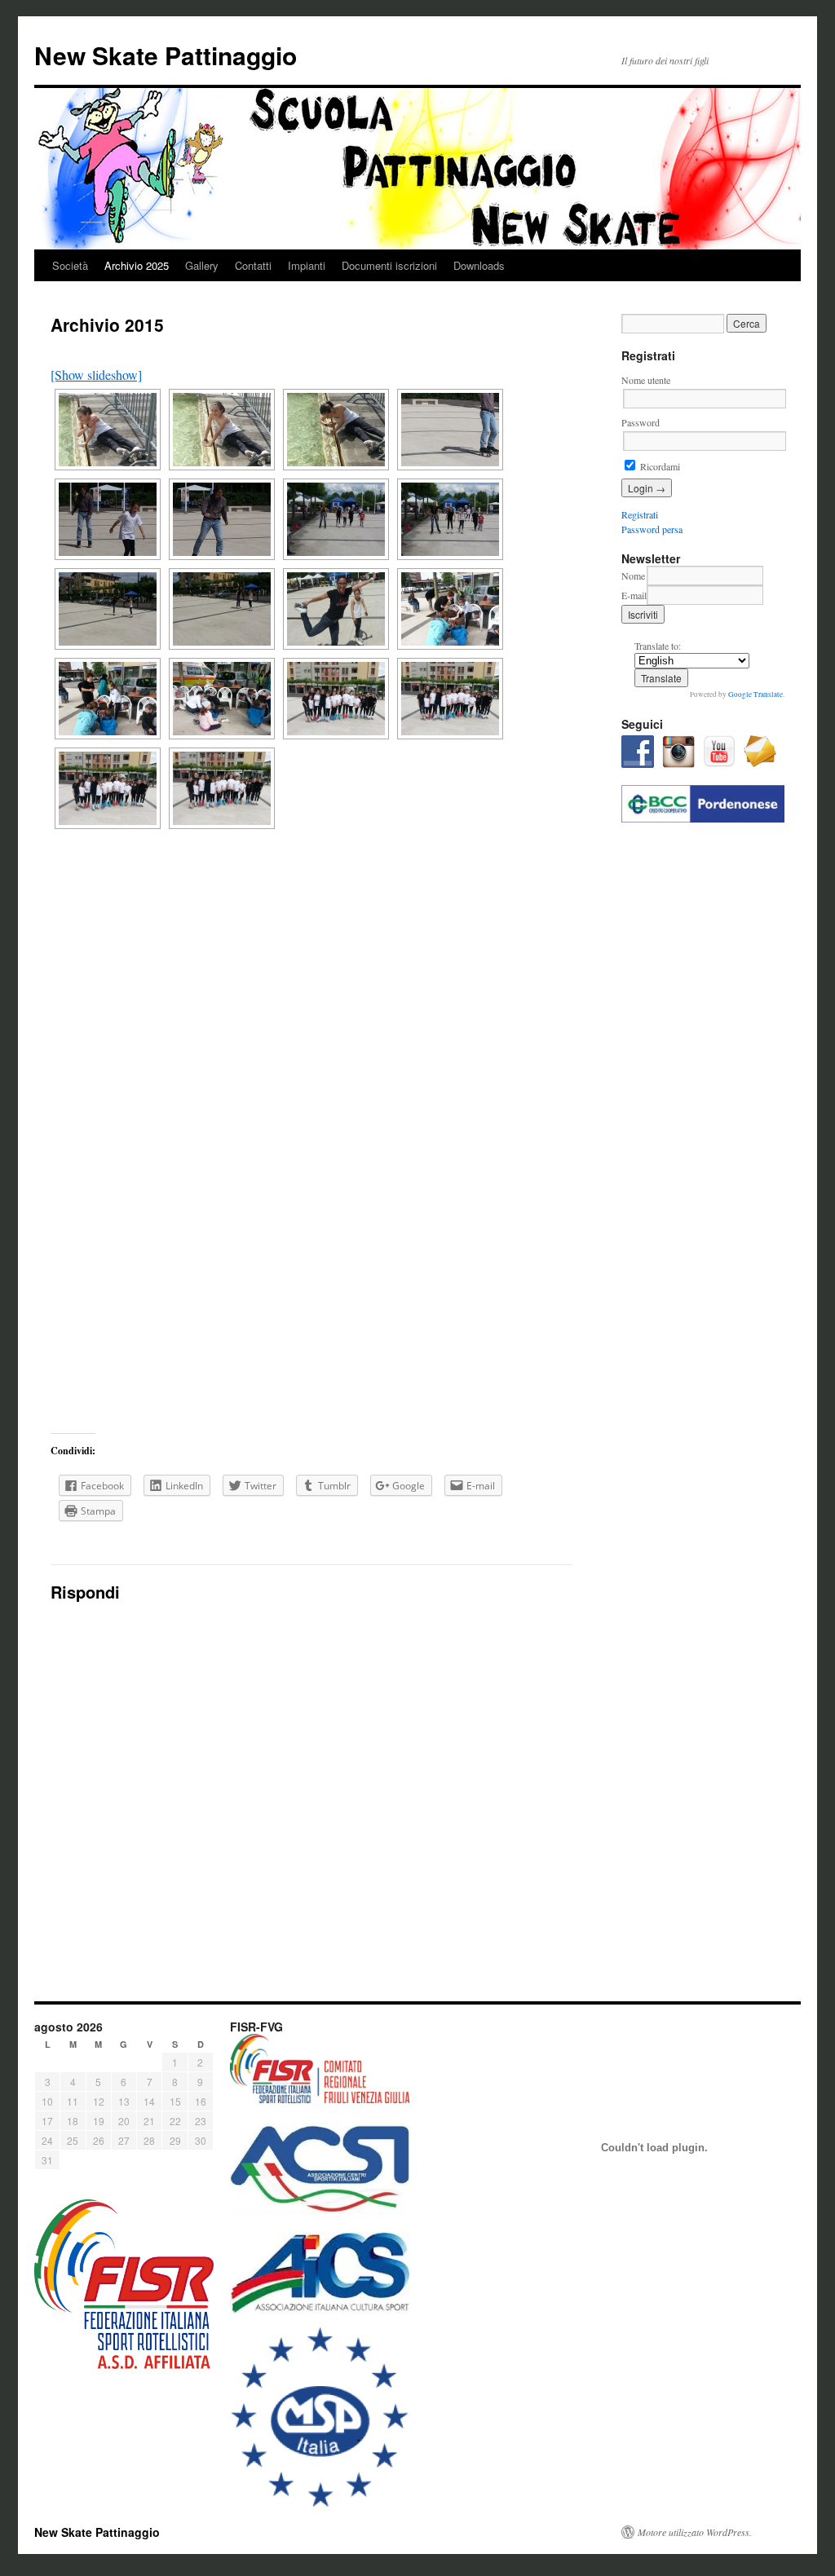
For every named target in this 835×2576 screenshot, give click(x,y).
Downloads (479, 265)
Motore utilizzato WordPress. (695, 2532)
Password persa (652, 529)
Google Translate (755, 695)
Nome (633, 576)
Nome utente (646, 380)
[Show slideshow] (96, 375)
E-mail (634, 595)
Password (641, 422)
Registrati (640, 514)
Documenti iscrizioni (389, 265)
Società (70, 265)
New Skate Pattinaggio (166, 55)
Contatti (253, 265)
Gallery (202, 265)
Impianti (307, 265)
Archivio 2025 (137, 265)
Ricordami (659, 466)
